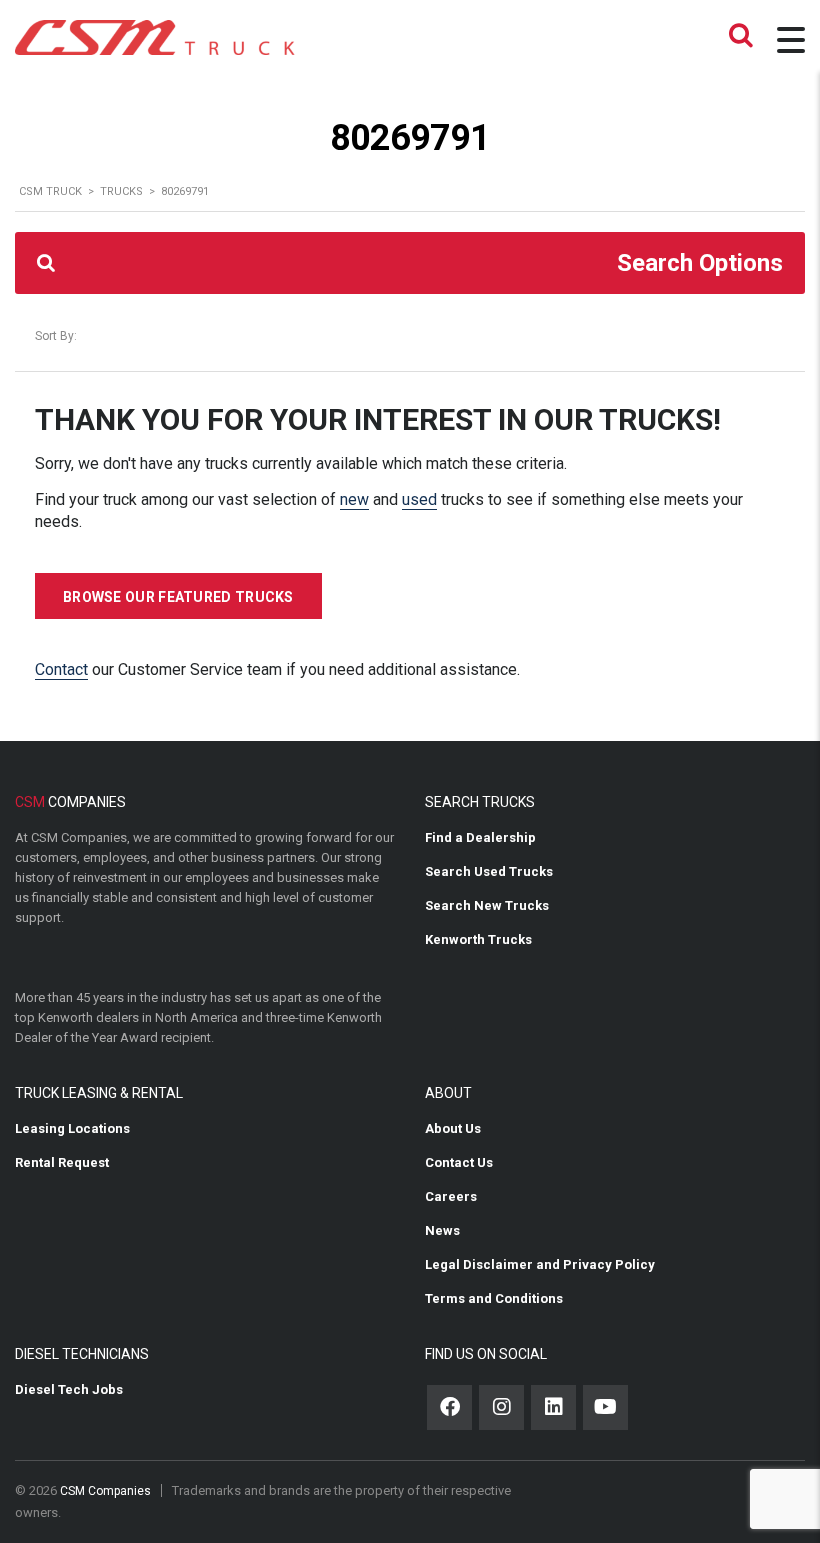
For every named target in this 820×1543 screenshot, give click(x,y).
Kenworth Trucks (478, 939)
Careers (451, 1196)
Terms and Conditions (494, 1298)
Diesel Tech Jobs (69, 1389)
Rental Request (62, 1162)
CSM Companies (105, 1491)
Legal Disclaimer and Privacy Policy (540, 1264)
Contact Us (459, 1162)
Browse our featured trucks (178, 597)
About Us (453, 1128)
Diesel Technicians (82, 1354)
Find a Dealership (480, 837)
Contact (61, 669)
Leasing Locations (72, 1128)
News (442, 1230)
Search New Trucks (487, 905)
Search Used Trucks (489, 871)
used (419, 499)
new (354, 499)
